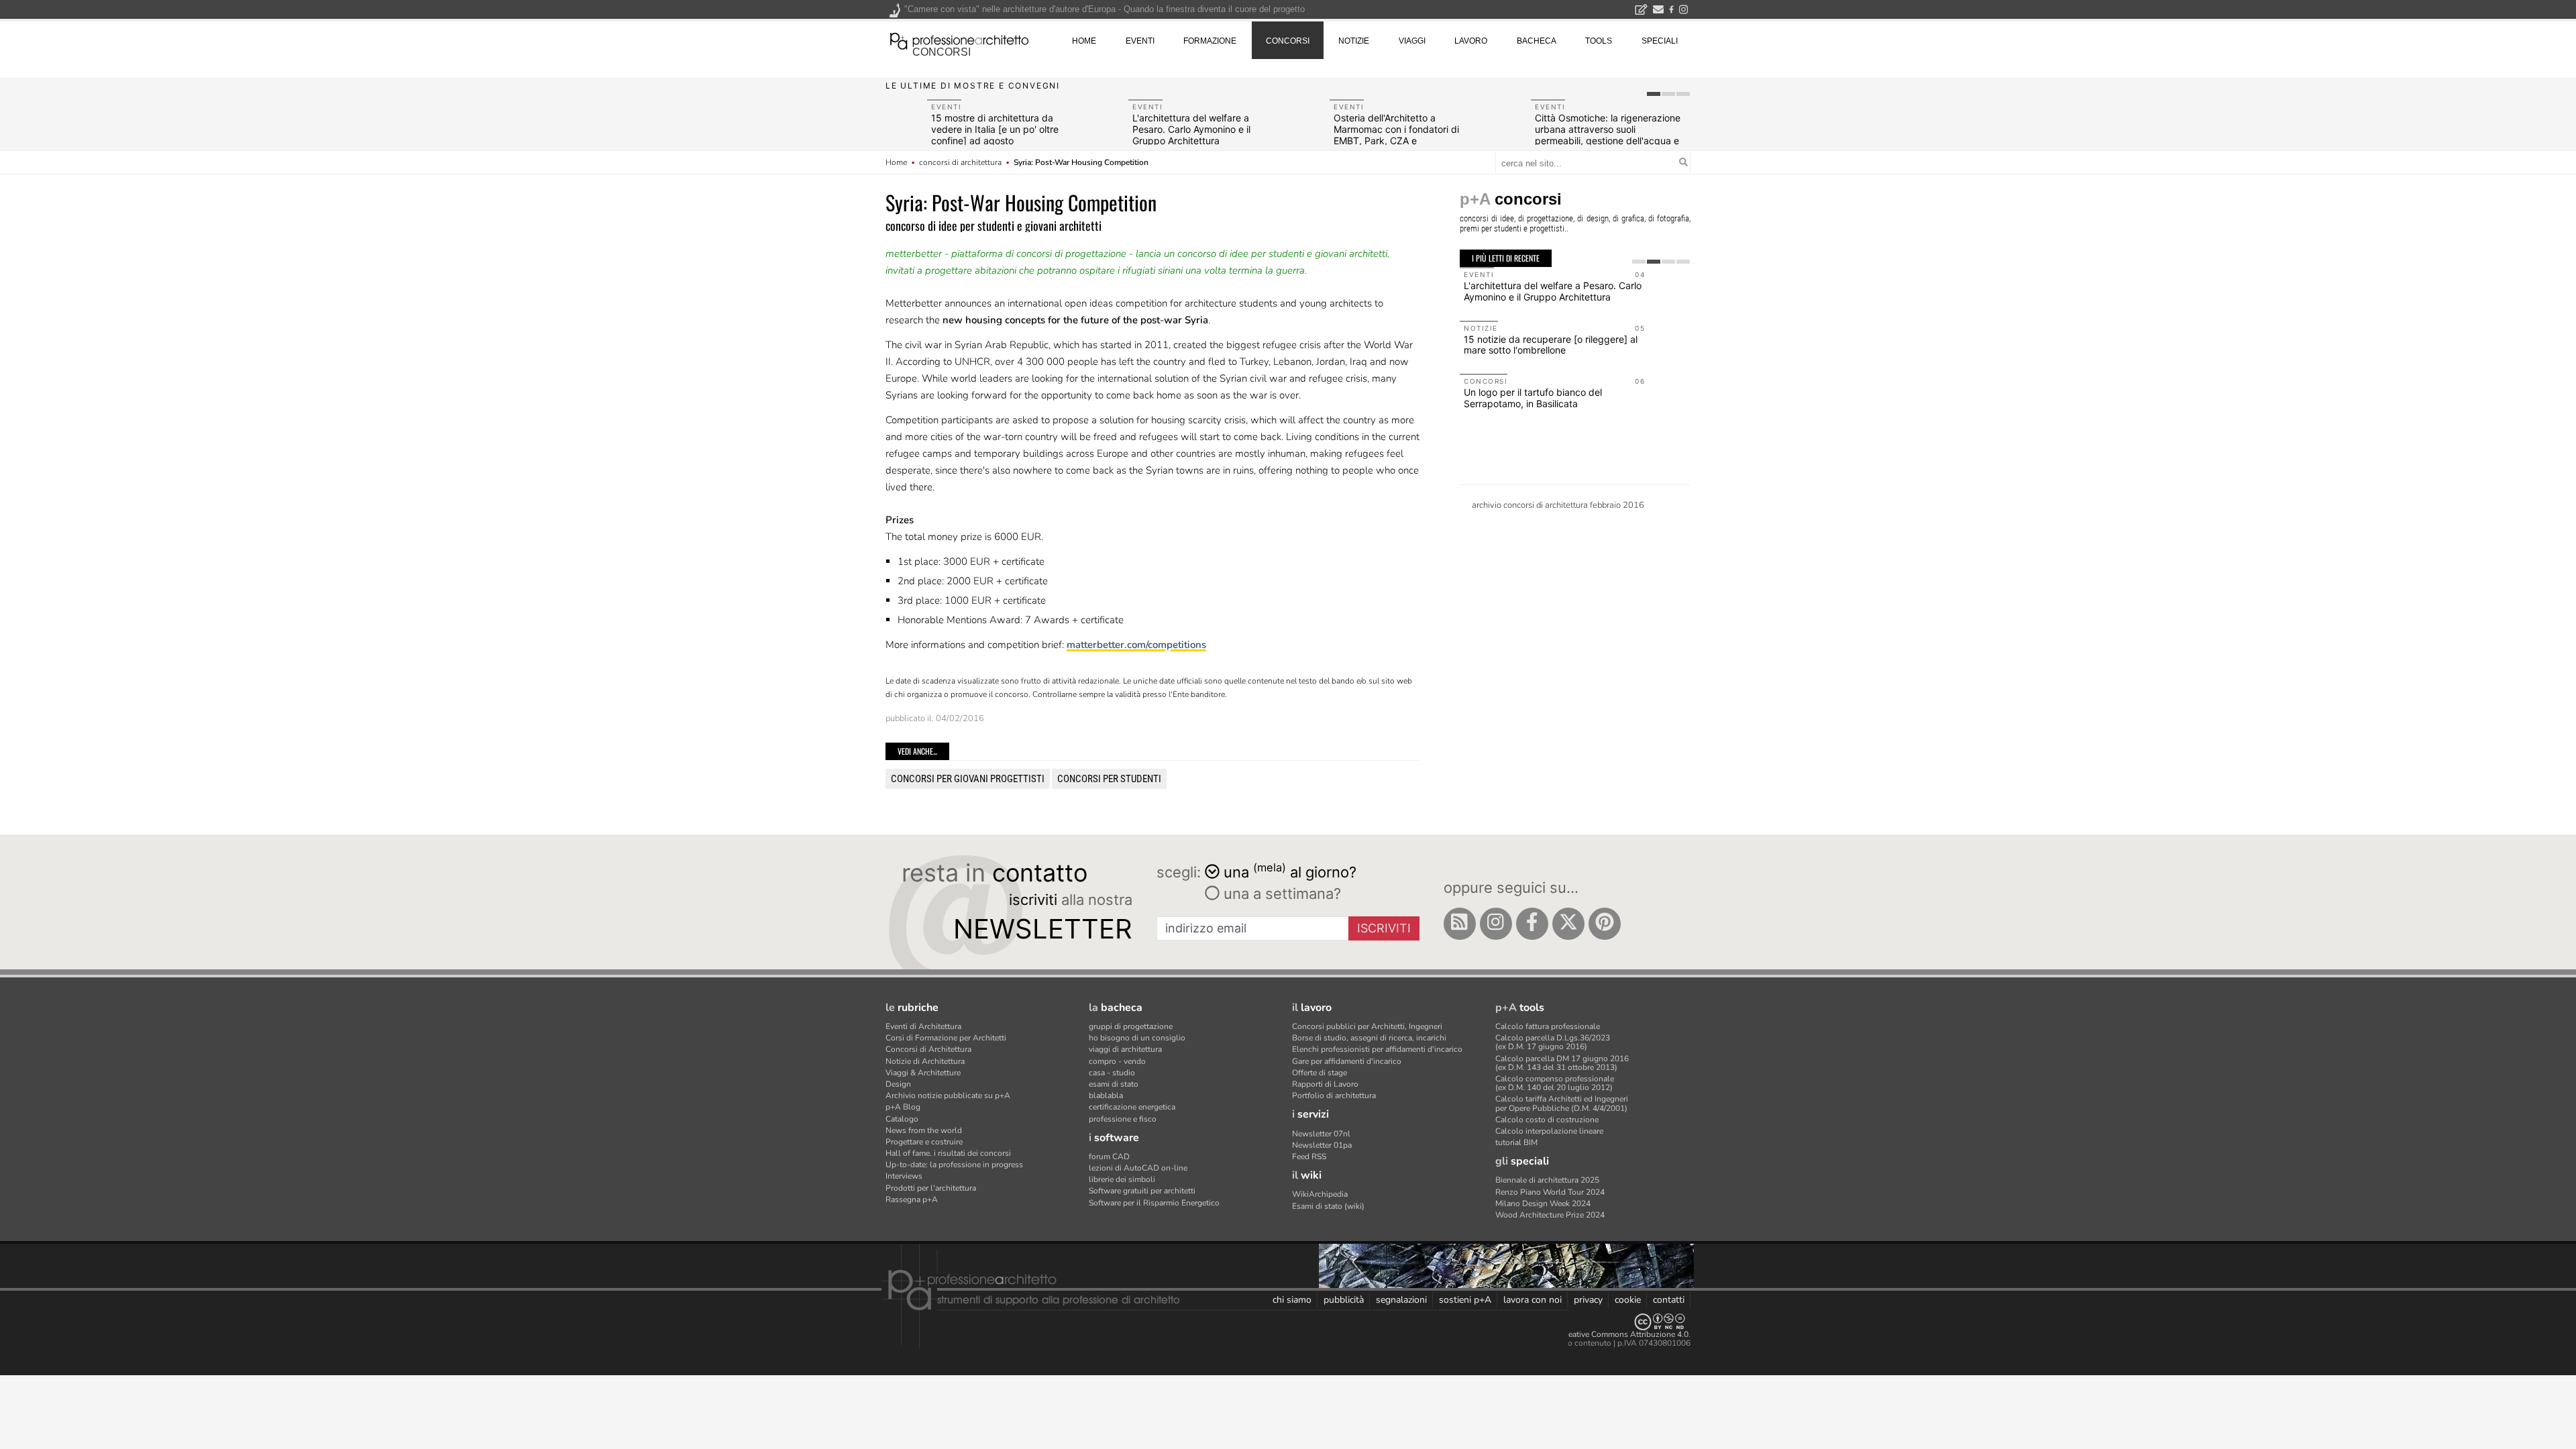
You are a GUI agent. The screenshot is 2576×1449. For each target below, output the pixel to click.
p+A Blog (903, 1107)
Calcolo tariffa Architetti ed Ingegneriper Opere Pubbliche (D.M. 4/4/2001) (1562, 1103)
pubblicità (1344, 1300)
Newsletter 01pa (1322, 1145)
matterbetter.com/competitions (1136, 645)
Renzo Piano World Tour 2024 (1550, 1192)
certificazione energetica (1132, 1107)
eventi (1140, 41)
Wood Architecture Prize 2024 (1550, 1215)
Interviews (904, 1176)
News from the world (924, 1130)
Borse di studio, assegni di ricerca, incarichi (1369, 1038)
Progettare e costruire (924, 1142)
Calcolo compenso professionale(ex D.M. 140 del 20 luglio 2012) (1555, 1083)
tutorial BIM (1516, 1142)
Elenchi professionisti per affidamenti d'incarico (1377, 1049)
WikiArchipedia (1320, 1194)
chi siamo (1292, 1300)
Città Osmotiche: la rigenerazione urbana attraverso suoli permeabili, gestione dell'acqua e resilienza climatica (1608, 135)
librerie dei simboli (1122, 1179)
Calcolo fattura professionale (1548, 1026)
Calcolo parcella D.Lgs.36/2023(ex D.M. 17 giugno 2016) (1553, 1042)
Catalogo (902, 1119)
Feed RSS (1309, 1157)
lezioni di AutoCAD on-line (1138, 1168)
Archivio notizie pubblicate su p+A (948, 1095)
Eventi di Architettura (923, 1026)
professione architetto (959, 40)
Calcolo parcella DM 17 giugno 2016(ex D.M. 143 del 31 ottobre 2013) (1562, 1063)
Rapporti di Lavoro (1325, 1084)
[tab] (1654, 94)
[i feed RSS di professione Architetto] (1460, 924)
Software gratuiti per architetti (1142, 1191)
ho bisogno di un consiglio (1137, 1038)
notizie (1354, 41)
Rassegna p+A (912, 1199)
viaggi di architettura (1125, 1049)
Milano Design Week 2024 (1543, 1203)
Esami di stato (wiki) (1328, 1206)
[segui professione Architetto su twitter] (1568, 924)
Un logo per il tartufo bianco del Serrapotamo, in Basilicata (1533, 398)
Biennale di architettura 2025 (1547, 1180)
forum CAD (1109, 1157)
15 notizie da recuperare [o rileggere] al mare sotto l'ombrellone (1551, 345)
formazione (1210, 41)
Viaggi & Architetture (923, 1073)
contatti (1669, 1300)
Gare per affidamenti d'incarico (1347, 1061)
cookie (1628, 1300)
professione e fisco (1123, 1119)
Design (898, 1084)
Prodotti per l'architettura (931, 1188)
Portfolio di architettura (1334, 1095)
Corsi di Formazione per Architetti (946, 1038)
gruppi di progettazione (1131, 1026)
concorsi (942, 52)
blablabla (1106, 1095)
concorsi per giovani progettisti (968, 779)
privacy (1588, 1300)
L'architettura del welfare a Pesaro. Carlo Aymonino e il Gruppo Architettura (1191, 129)
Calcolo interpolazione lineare (1549, 1131)
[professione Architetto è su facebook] (1532, 924)
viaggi (1412, 41)
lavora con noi (1533, 1300)
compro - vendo (1117, 1061)
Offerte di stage (1320, 1073)
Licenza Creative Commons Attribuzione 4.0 (1610, 1334)
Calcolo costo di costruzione (1547, 1120)
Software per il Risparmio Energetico (1154, 1203)
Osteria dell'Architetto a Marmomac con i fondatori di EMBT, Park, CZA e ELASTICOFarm (1396, 135)
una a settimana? (1280, 894)
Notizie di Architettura (925, 1061)
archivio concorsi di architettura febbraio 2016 (1558, 505)
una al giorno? (1290, 871)
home (1084, 41)
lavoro (1471, 41)
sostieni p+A (1465, 1300)
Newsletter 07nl (1321, 1134)
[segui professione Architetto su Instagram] (1496, 924)
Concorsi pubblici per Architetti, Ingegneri (1367, 1026)
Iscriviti (1384, 928)
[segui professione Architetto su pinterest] (1605, 924)
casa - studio (1112, 1073)
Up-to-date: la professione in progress (954, 1165)
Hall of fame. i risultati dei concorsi (948, 1153)
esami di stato (1114, 1084)
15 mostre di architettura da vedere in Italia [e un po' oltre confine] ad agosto (995, 129)
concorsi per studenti (1109, 779)
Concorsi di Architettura (928, 1049)
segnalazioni (1401, 1300)
